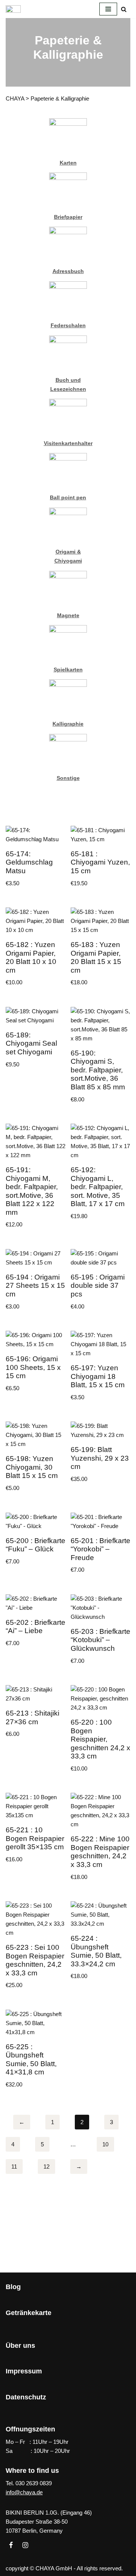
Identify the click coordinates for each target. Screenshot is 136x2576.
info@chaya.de (24, 2492)
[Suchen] (124, 9)
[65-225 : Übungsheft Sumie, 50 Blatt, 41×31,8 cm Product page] (36, 2051)
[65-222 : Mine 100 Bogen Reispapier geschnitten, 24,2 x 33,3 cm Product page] (101, 1839)
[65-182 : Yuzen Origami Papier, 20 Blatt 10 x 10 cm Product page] (36, 949)
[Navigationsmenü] (108, 9)
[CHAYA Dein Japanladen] (13, 9)
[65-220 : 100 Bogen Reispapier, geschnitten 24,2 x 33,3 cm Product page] (101, 1730)
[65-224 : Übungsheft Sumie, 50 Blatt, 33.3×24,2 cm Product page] (101, 1942)
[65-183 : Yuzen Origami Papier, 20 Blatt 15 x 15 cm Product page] (101, 949)
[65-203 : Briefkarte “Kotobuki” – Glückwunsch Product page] (101, 1631)
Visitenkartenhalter (68, 443)
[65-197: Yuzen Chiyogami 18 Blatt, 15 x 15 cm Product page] (101, 1368)
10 (105, 2144)
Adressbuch (68, 271)
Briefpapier (68, 217)
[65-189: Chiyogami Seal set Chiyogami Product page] (36, 1039)
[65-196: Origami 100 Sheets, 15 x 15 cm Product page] (36, 1363)
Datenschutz (26, 2397)
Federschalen (68, 326)
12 (46, 2166)
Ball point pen (68, 498)
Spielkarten (68, 670)
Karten (68, 163)
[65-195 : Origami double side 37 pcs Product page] (101, 1281)
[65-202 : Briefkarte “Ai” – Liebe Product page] (36, 1623)
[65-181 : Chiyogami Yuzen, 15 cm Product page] (101, 858)
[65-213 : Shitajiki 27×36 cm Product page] (36, 1713)
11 (14, 2166)
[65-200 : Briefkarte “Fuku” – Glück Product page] (36, 1541)
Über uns (20, 2346)
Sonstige (68, 778)
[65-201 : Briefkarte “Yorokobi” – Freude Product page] (101, 1545)
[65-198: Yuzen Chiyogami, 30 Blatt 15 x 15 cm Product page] (36, 1458)
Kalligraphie (68, 724)
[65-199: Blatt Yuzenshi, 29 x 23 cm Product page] (101, 1454)
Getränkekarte (29, 2313)
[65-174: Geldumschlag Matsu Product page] (36, 858)
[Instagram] (25, 2545)
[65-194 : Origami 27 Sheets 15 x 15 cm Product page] (36, 1281)
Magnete (68, 615)
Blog (13, 2287)
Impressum (24, 2371)
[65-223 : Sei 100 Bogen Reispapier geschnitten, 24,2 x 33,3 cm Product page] (36, 1947)
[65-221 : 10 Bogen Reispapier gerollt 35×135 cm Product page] (36, 1830)
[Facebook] (11, 2545)
